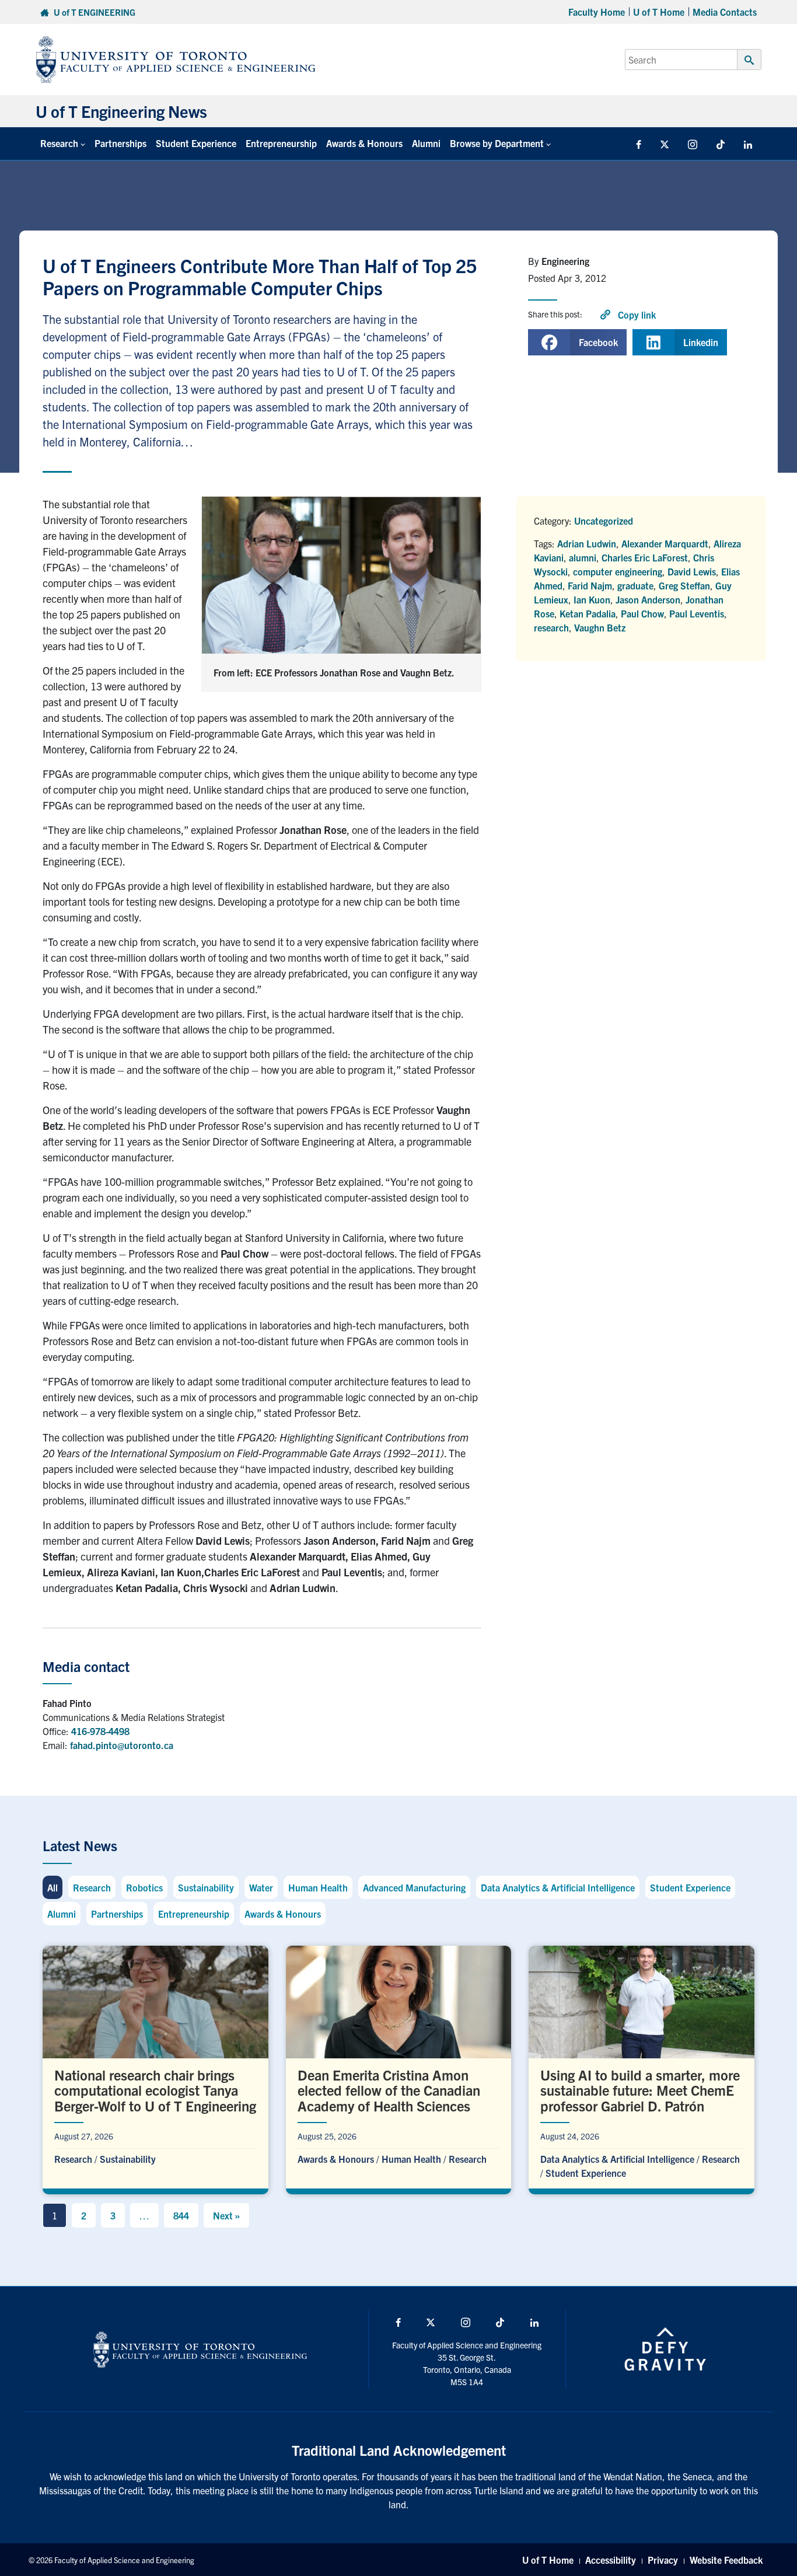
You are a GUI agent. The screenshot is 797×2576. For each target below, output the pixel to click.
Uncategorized (604, 521)
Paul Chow (642, 613)
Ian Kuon (592, 599)
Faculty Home (597, 12)
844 (181, 2215)
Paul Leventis (697, 613)
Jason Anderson (648, 599)
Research (92, 1887)
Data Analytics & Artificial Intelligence (558, 1887)
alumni (583, 557)
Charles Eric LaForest (645, 557)
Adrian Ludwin (587, 543)
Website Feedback (726, 2560)
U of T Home (659, 12)
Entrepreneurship (281, 143)
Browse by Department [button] (497, 143)
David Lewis (692, 571)
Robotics (144, 1887)
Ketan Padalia (588, 613)
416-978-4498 (100, 1731)
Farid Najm (590, 585)
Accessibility (611, 2560)
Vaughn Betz (600, 627)
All (53, 1887)
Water (261, 1887)
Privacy (663, 2560)
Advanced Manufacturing (414, 1887)
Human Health (318, 1887)
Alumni (426, 143)
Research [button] (59, 143)
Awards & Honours (364, 143)
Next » (226, 2215)
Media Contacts (725, 12)
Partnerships (120, 143)
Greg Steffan (684, 585)
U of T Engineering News (121, 111)
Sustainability (206, 1887)
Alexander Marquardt (665, 543)
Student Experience (196, 143)
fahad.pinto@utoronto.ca (122, 1745)
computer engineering (618, 571)
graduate (635, 585)
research (551, 627)
